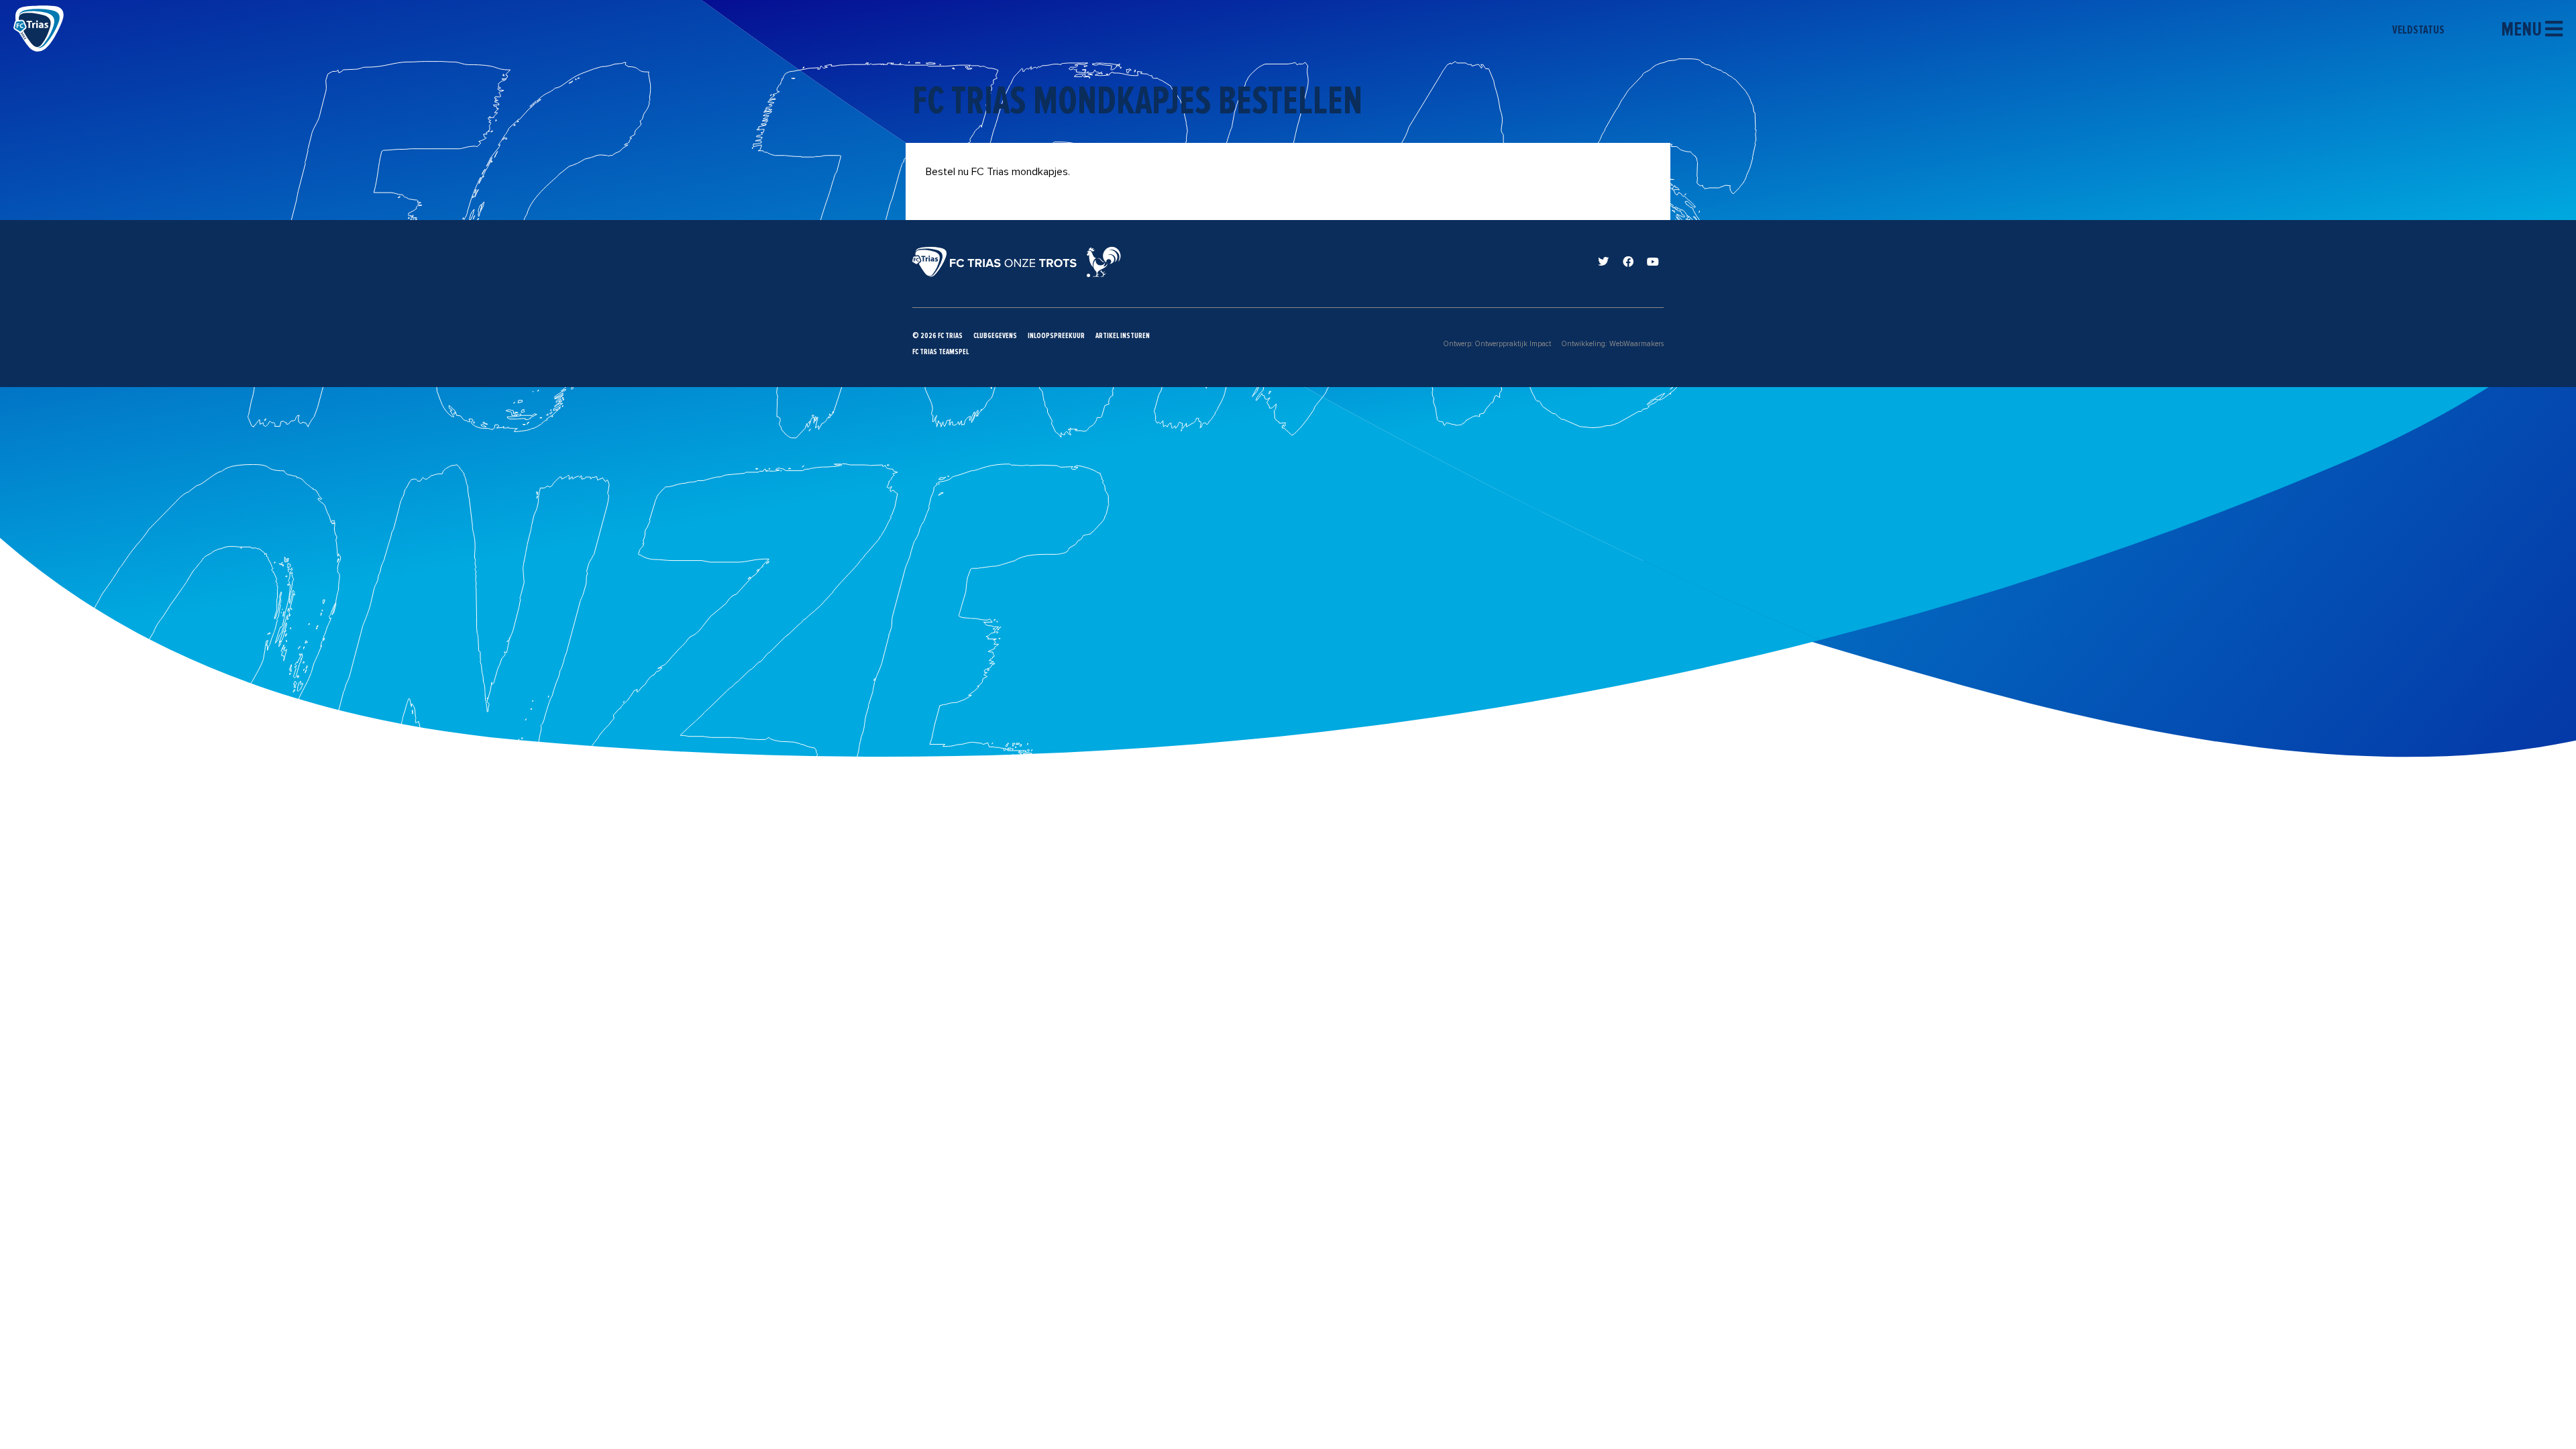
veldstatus (2419, 30)
